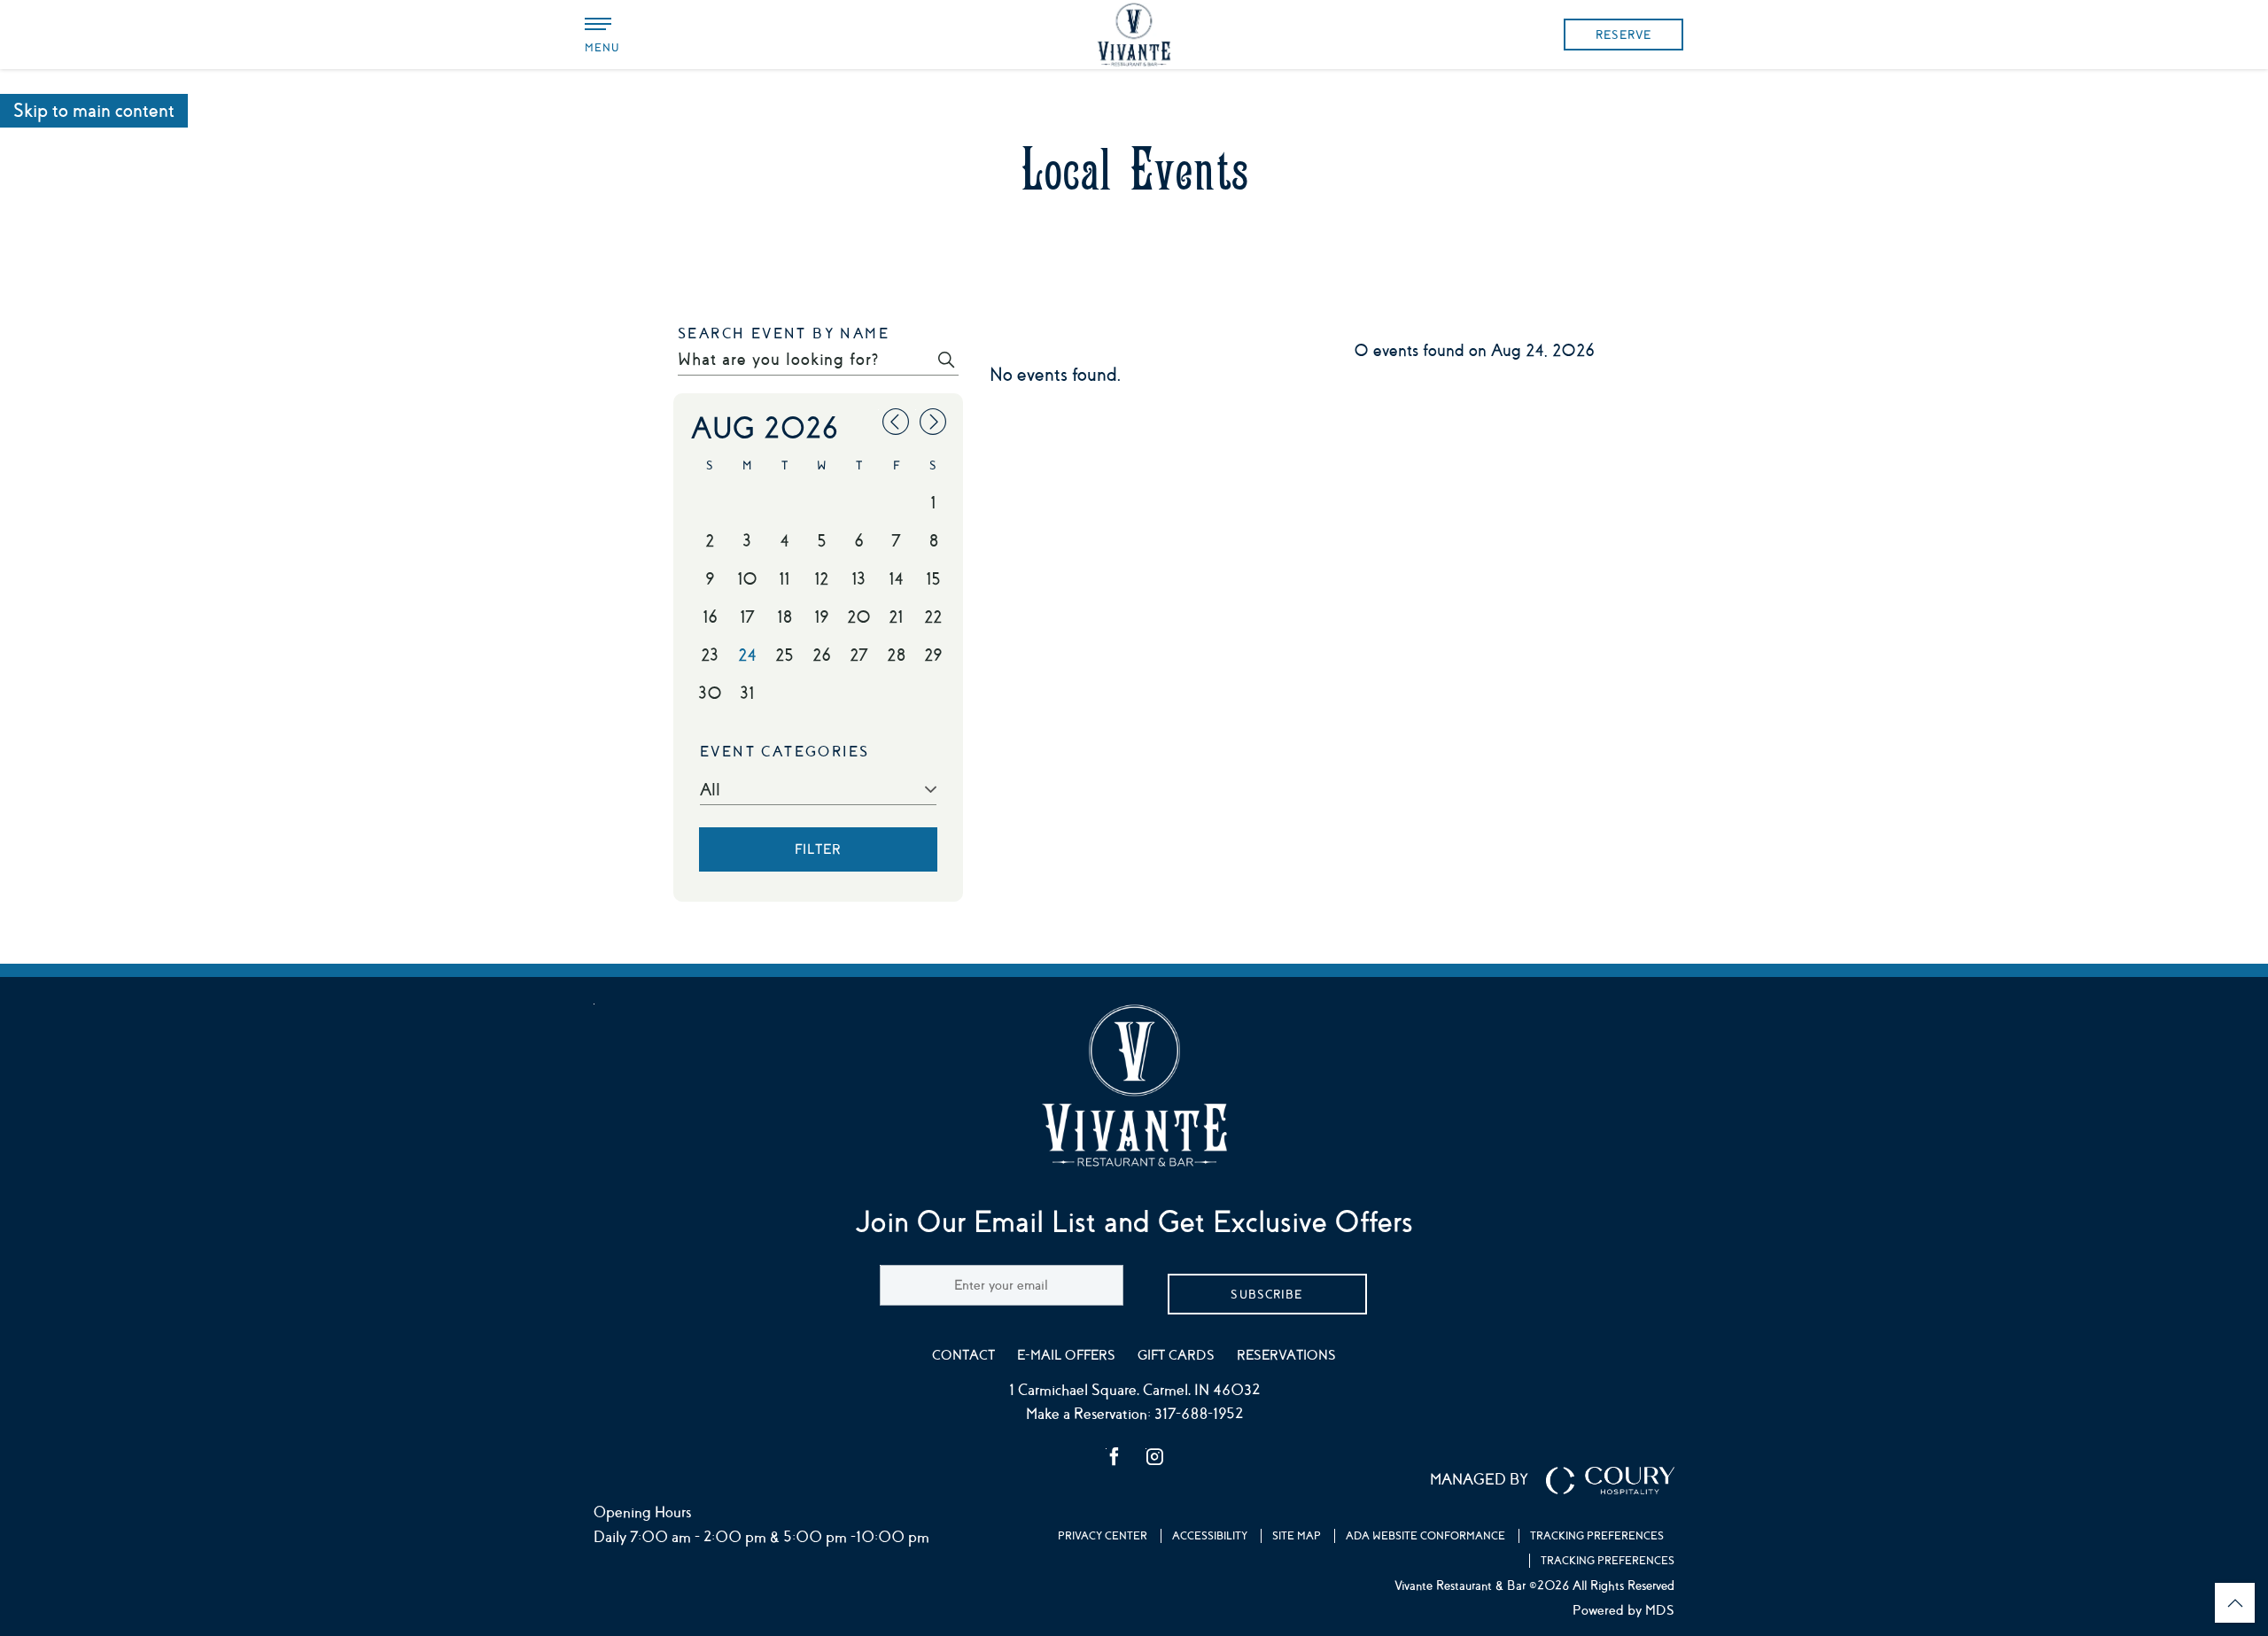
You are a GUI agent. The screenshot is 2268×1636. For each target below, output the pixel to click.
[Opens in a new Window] (1115, 1459)
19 (821, 617)
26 (822, 655)
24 (747, 655)
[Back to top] (2235, 1603)
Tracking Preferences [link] (1597, 1536)
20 (859, 617)
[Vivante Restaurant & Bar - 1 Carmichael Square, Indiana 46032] (1134, 35)
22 (933, 617)
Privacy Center (1103, 1536)
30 (710, 694)
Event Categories (784, 752)
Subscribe (1266, 1295)
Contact (963, 1355)
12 (821, 579)
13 (858, 579)
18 (784, 617)
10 (747, 579)
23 (710, 655)
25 (784, 655)
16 (710, 617)
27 (858, 655)
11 (784, 579)
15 (933, 579)
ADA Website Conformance (1425, 1536)
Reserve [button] (1623, 35)
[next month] (933, 425)
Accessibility (1210, 1536)
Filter (818, 849)
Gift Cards (1176, 1355)
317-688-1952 (1199, 1414)
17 (747, 617)
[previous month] (896, 425)
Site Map (1297, 1536)
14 (896, 579)
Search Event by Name (784, 334)
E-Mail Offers (1066, 1355)
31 (747, 694)
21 (896, 617)
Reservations (1286, 1355)
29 (933, 655)
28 (896, 655)
